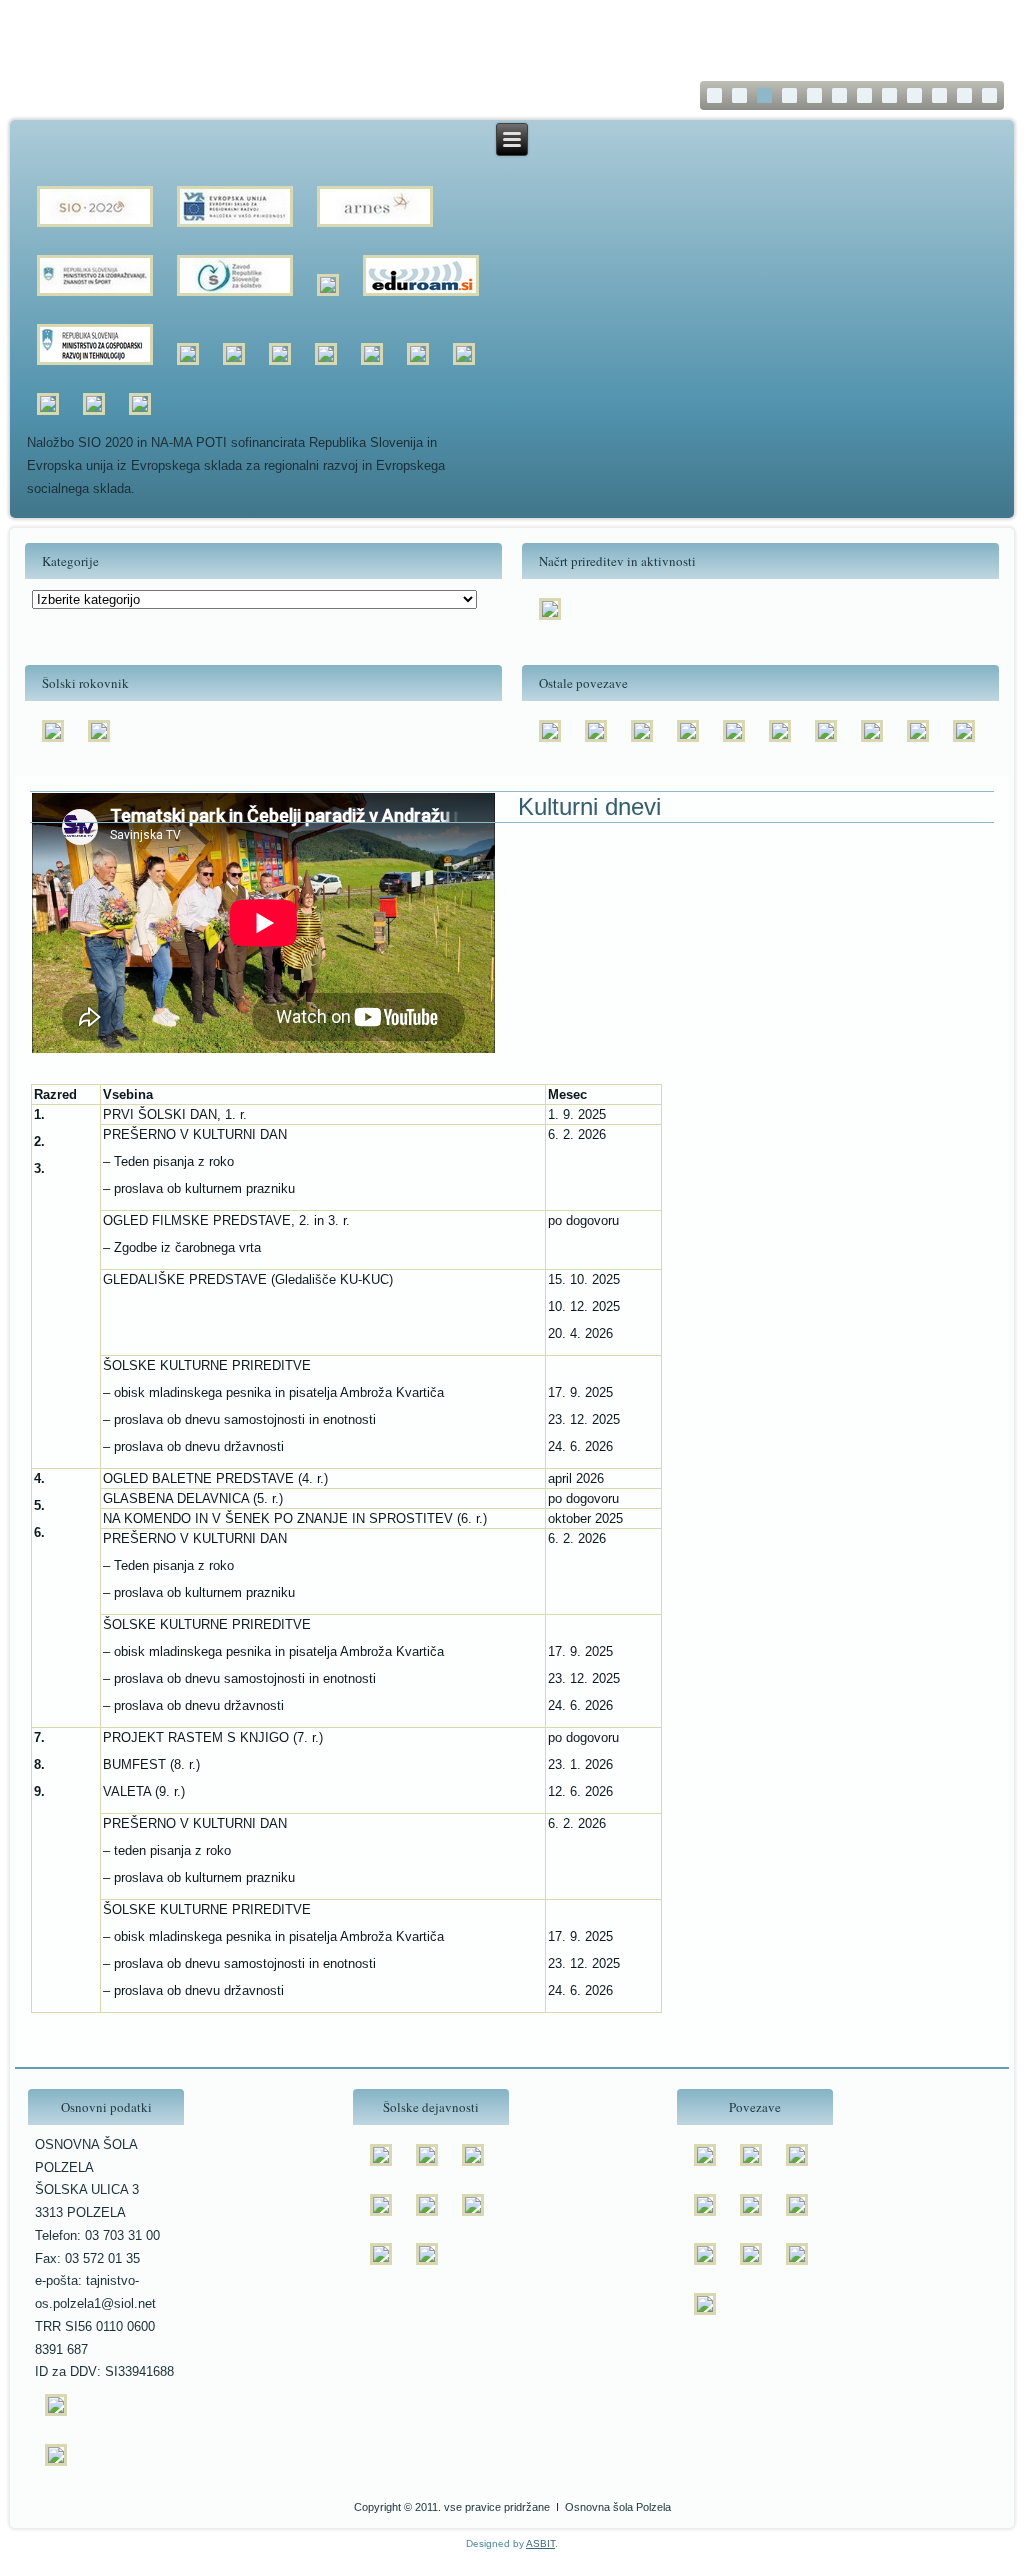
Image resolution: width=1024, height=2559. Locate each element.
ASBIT (540, 2543)
